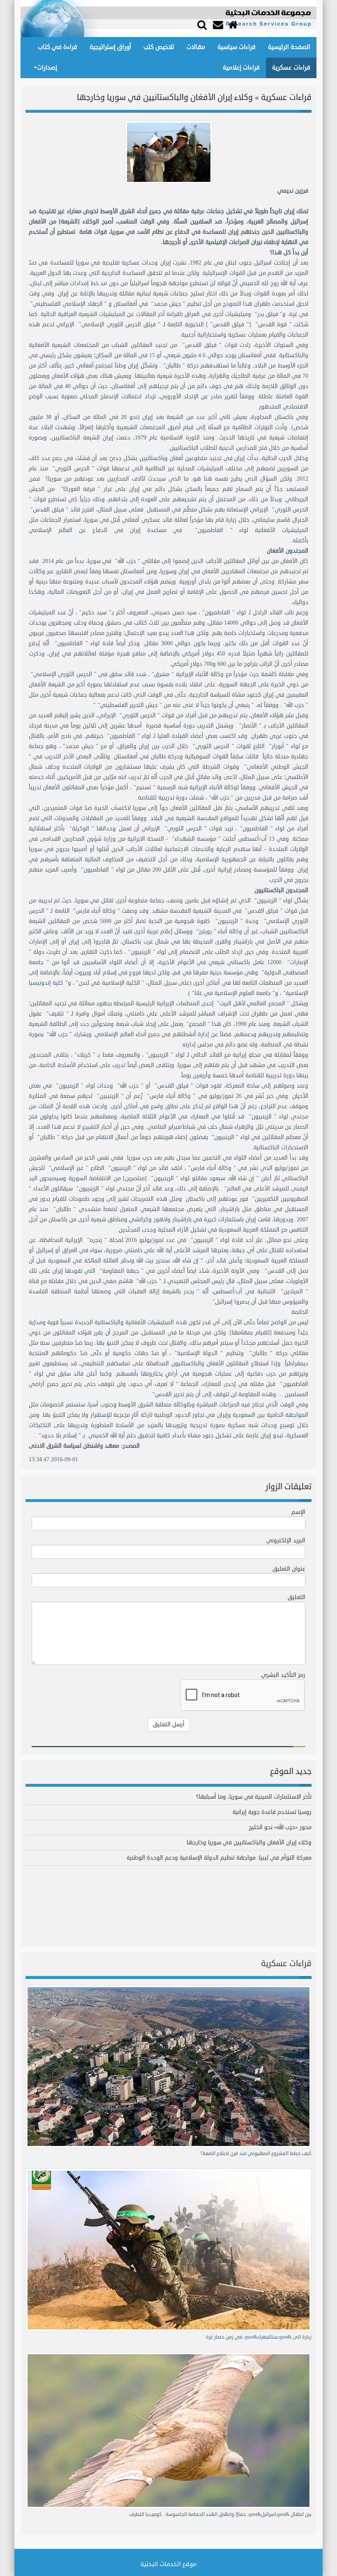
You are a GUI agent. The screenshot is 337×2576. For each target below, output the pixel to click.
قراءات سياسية (237, 47)
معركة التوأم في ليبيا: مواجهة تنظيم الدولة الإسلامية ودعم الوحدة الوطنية (219, 1858)
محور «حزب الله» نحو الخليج (280, 1827)
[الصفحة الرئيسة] (234, 25)
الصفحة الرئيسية (289, 47)
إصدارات (47, 68)
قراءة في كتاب (58, 47)
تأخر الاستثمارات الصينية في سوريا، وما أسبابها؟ (254, 1797)
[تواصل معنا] (219, 25)
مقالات (196, 47)
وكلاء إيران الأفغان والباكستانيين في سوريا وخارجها (249, 1842)
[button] (202, 24)
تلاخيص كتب (159, 47)
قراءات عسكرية (291, 68)
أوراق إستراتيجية (110, 47)
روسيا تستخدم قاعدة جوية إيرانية (272, 1812)
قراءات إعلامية (241, 68)
